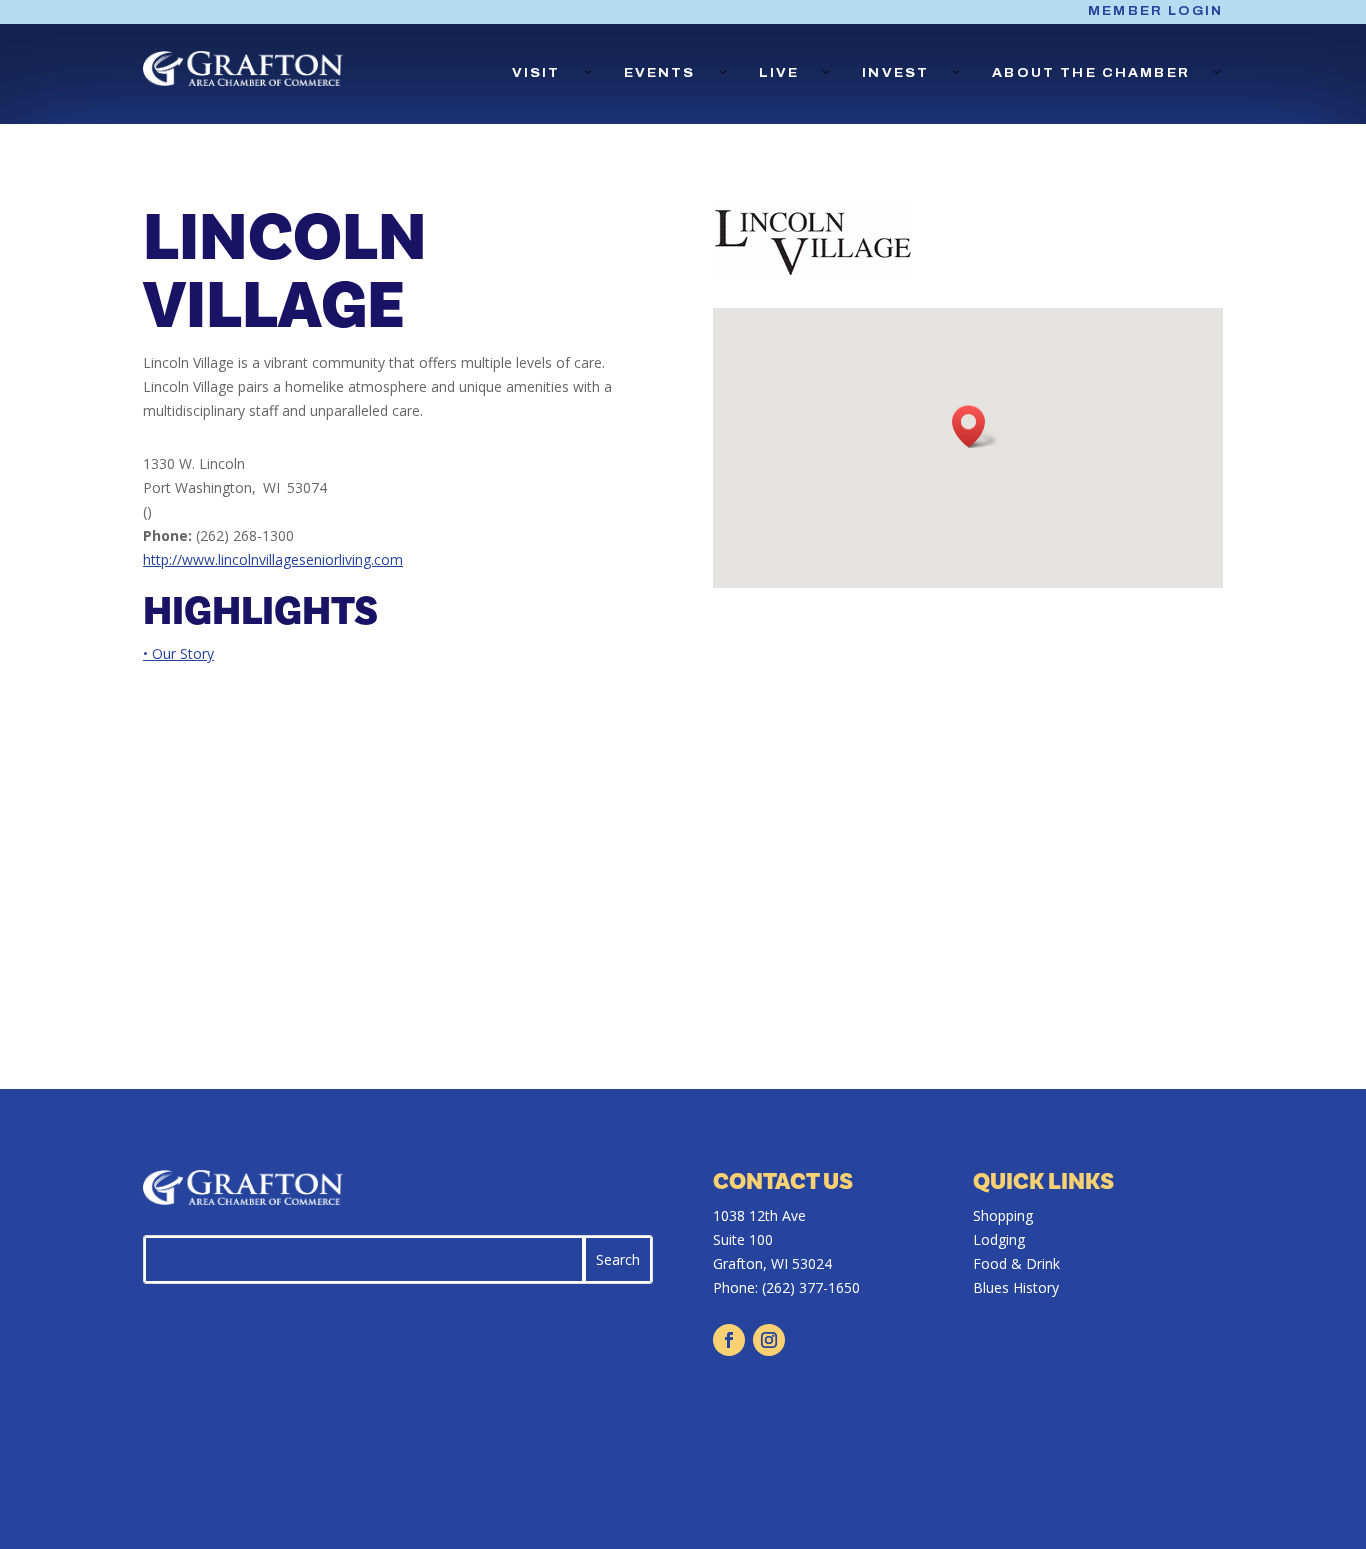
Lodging (999, 1239)
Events (660, 73)
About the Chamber (1091, 73)
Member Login (1155, 11)
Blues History (1016, 1287)
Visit (536, 73)
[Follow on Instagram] (769, 1340)
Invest (895, 73)
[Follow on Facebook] (729, 1340)
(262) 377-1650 (811, 1287)
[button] (975, 426)
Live (779, 73)
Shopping (1003, 1215)
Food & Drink (1016, 1263)
